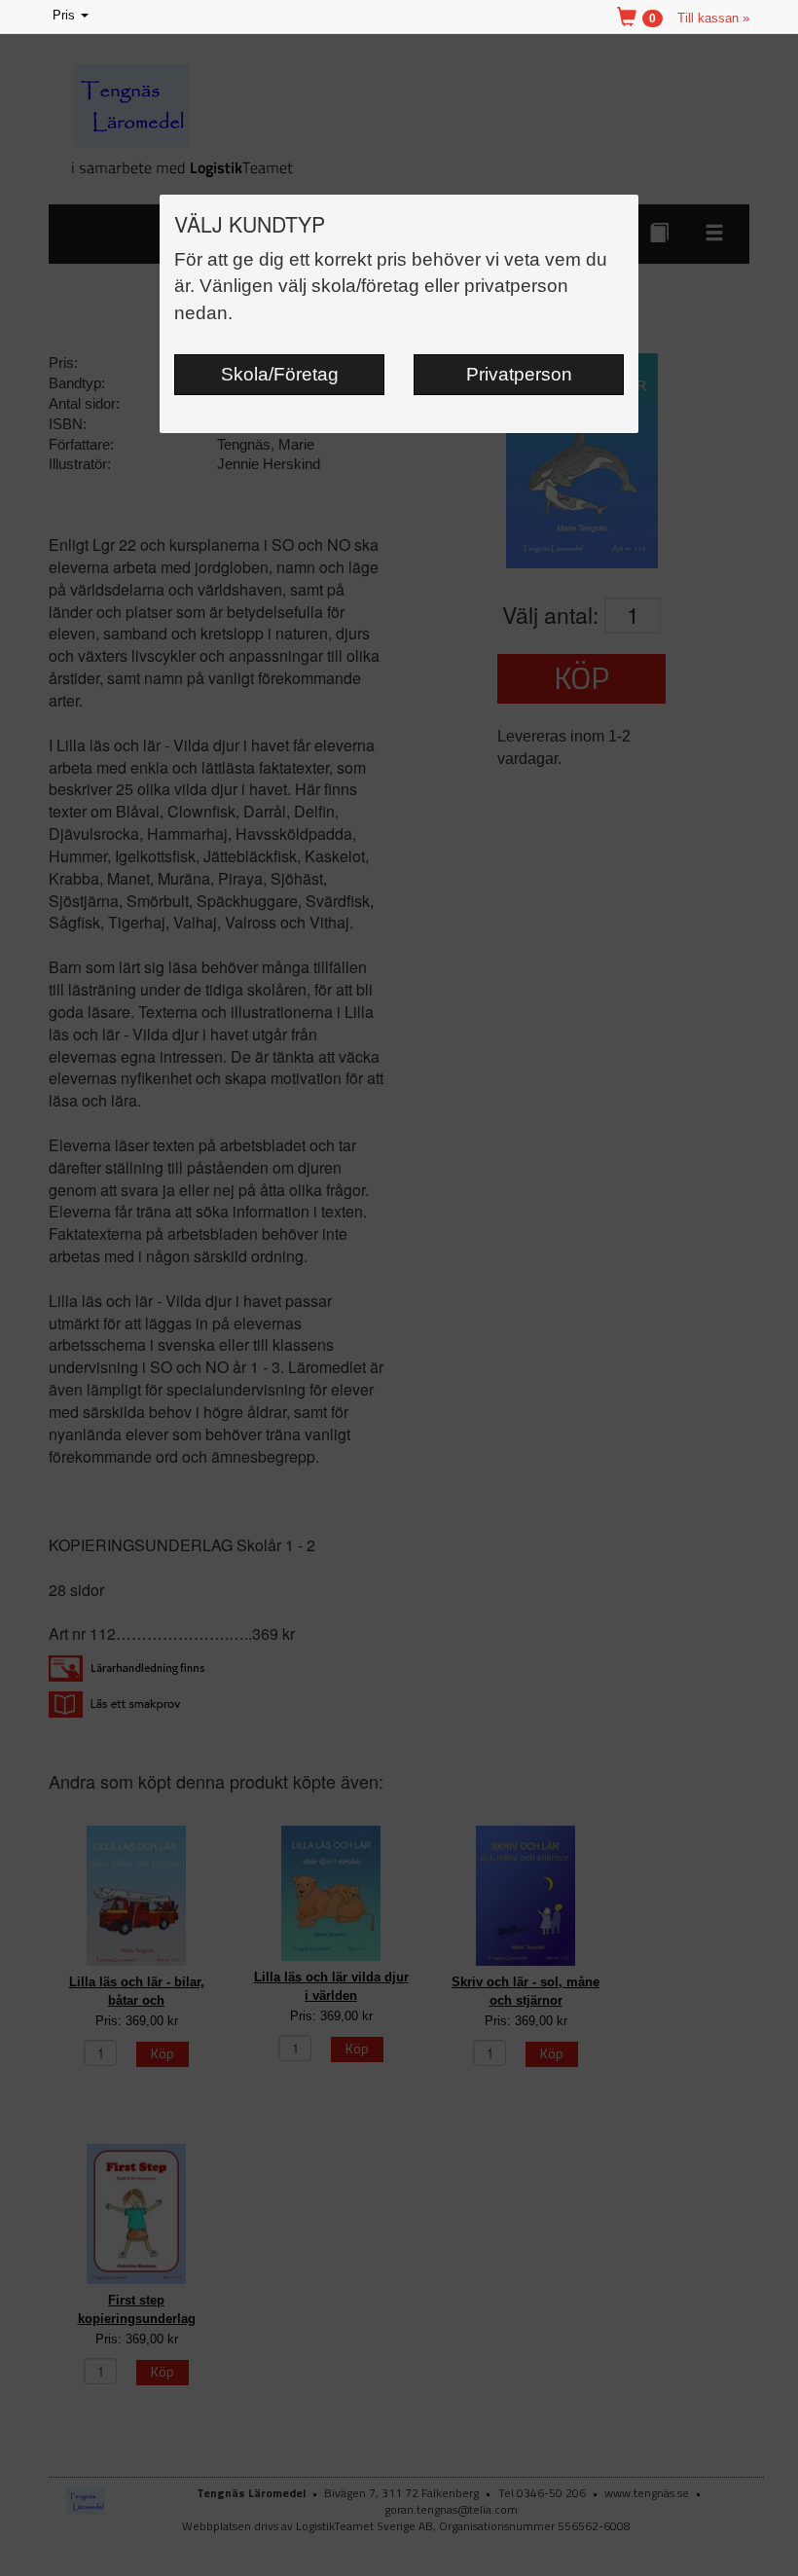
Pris (72, 17)
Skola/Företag (280, 374)
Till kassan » (713, 18)
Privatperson (519, 374)
